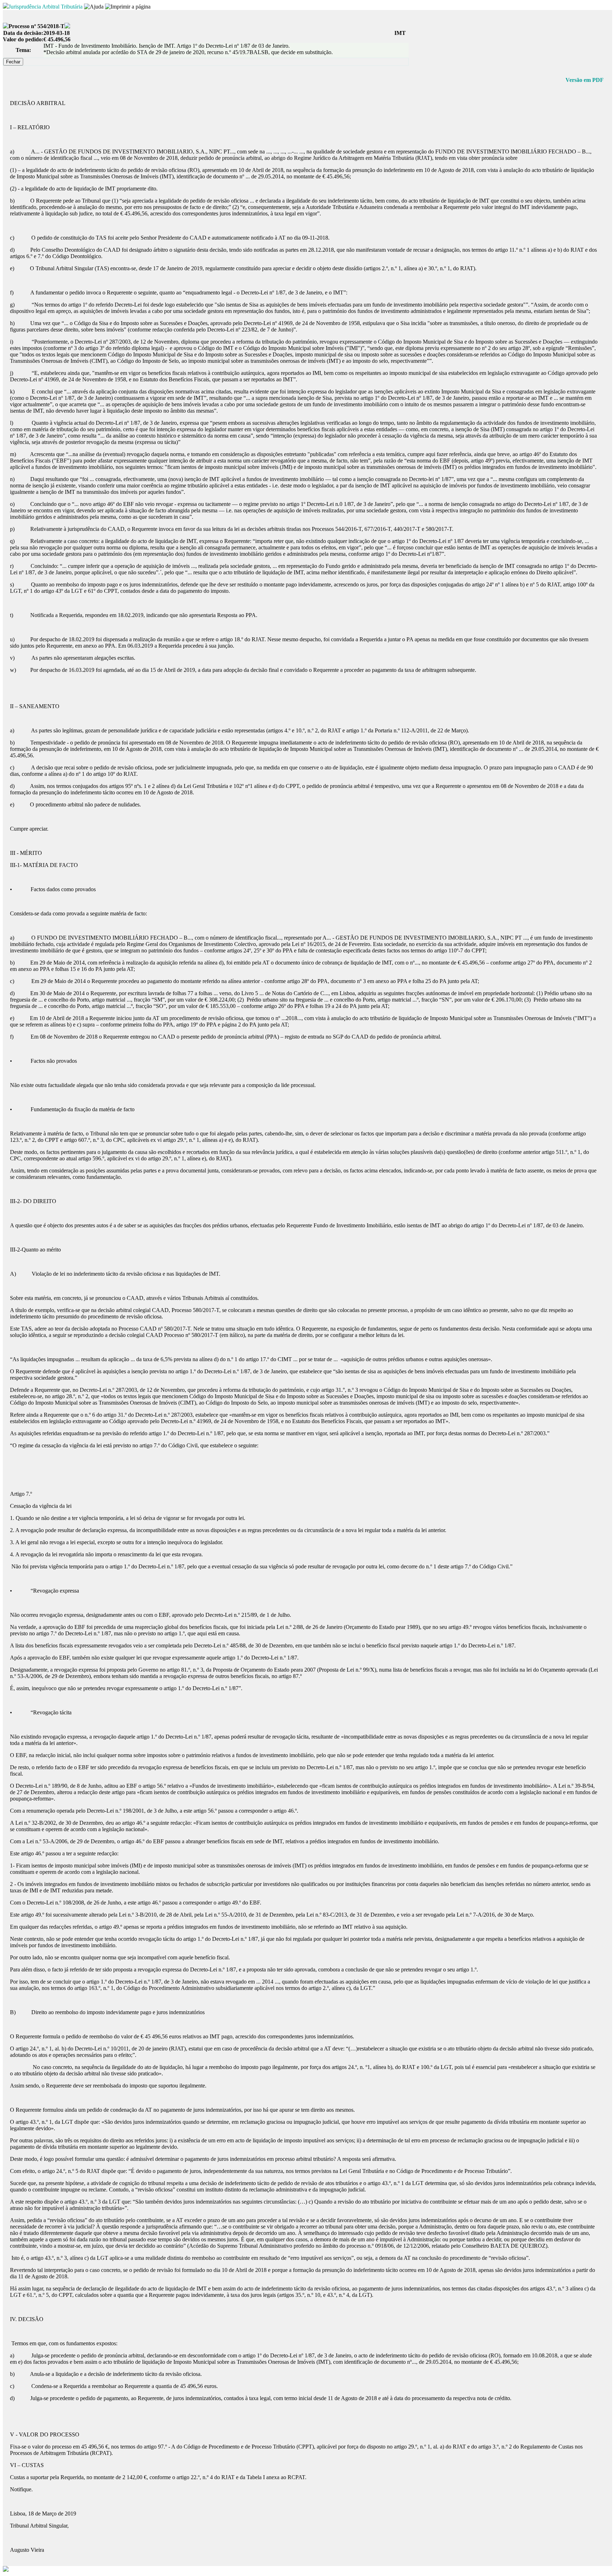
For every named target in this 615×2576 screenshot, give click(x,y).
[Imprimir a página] (128, 7)
